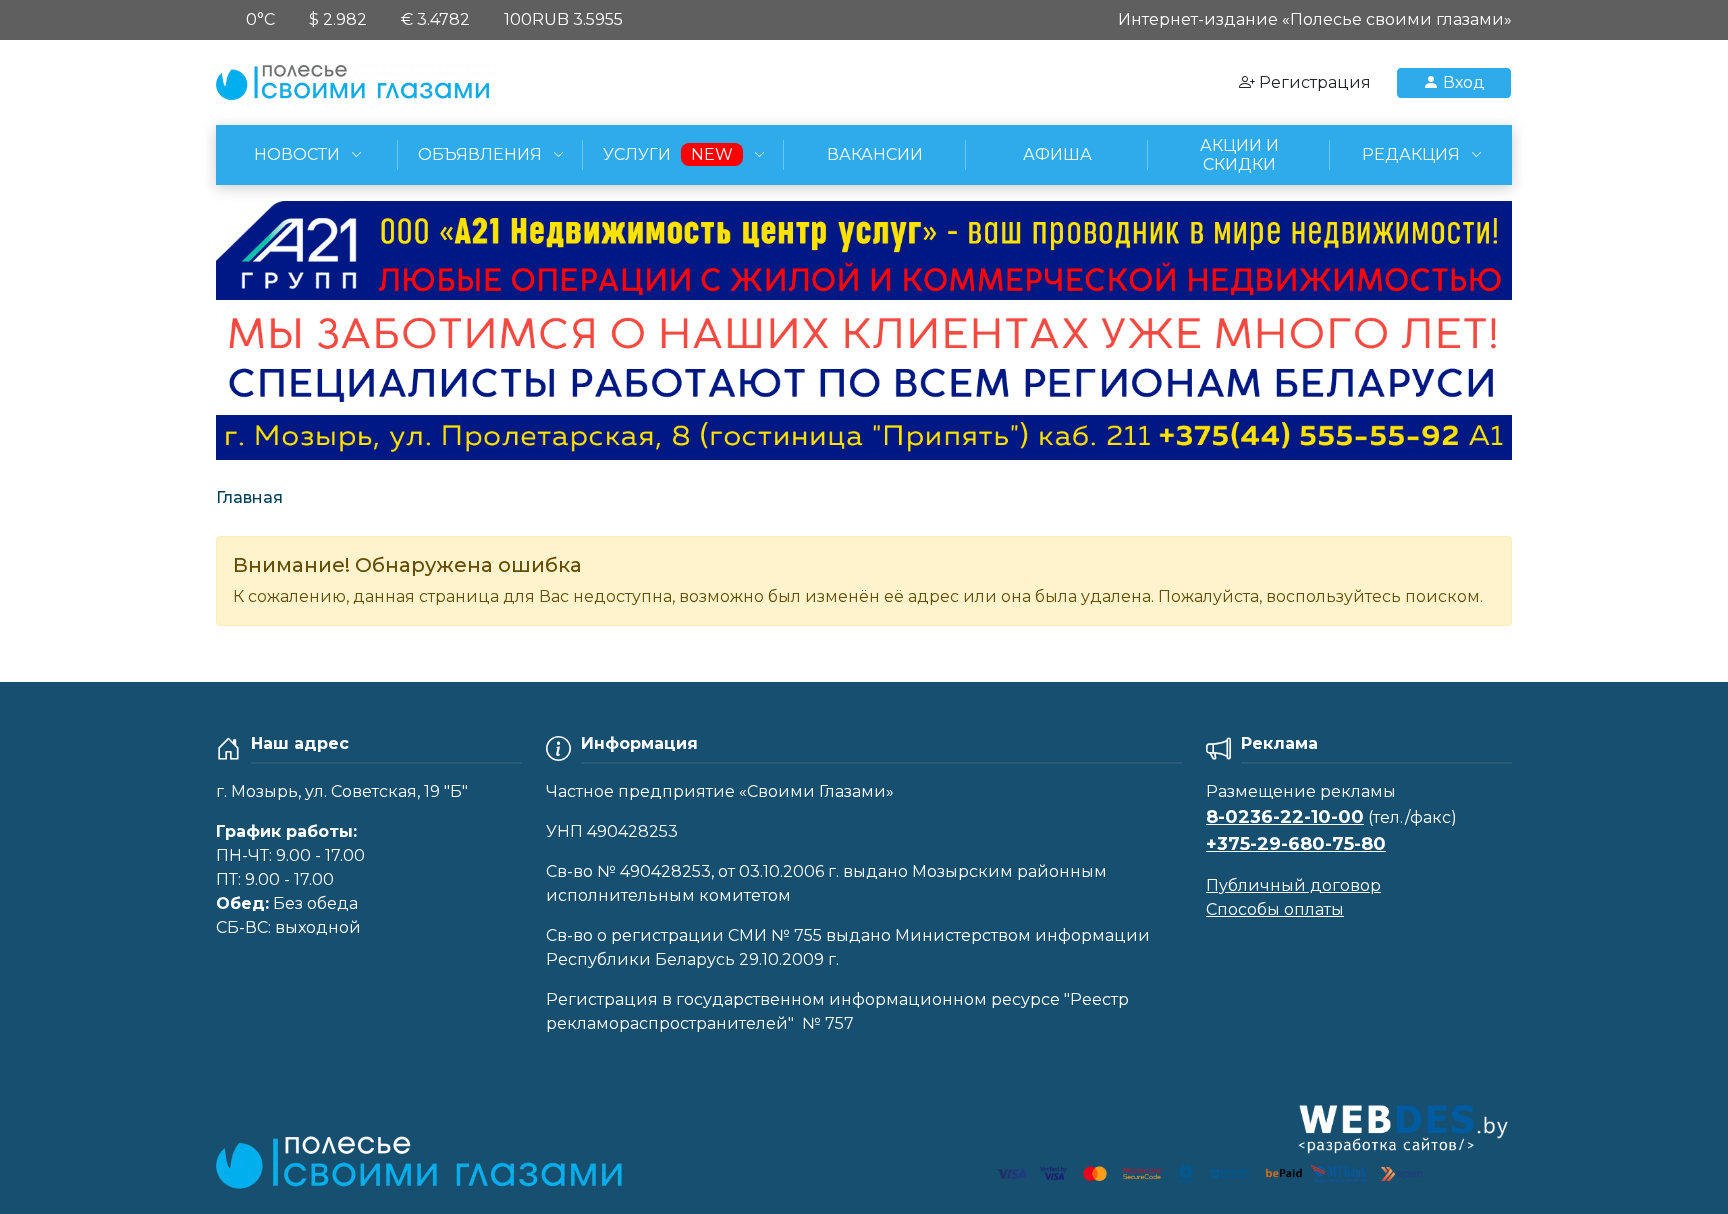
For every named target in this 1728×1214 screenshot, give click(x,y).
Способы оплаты (1275, 909)
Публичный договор (1293, 885)
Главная (249, 497)
